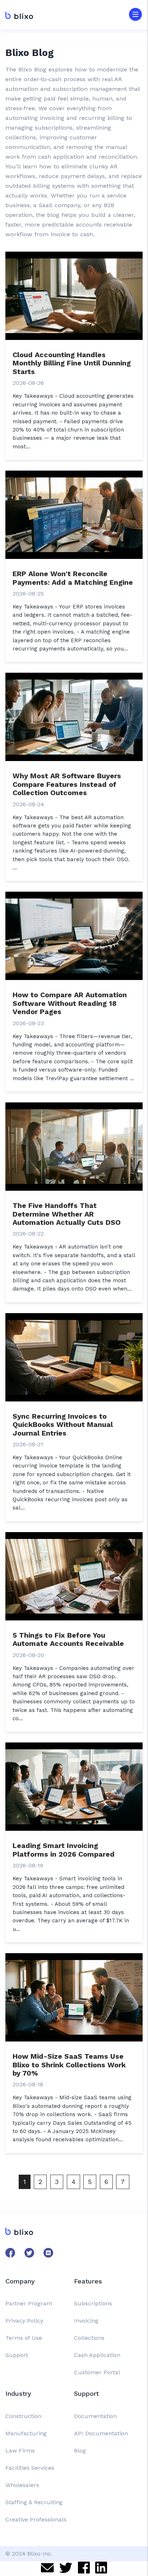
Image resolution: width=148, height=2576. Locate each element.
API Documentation (101, 2433)
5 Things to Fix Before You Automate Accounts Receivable (68, 1639)
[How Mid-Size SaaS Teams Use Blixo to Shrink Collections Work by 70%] (74, 1997)
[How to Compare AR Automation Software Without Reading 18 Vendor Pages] (74, 935)
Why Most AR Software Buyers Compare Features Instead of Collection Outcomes (67, 784)
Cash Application (97, 2355)
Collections (89, 2338)
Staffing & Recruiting (34, 2502)
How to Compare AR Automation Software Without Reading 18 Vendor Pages (70, 1003)
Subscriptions (93, 2303)
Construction (23, 2416)
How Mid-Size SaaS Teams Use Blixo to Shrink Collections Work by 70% (69, 2065)
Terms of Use (24, 2338)
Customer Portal (97, 2372)
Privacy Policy (24, 2321)
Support (17, 2355)
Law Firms (20, 2451)
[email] (47, 2569)
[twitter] (66, 2569)
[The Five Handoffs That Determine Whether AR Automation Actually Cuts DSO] (74, 1146)
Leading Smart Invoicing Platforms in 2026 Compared (64, 1850)
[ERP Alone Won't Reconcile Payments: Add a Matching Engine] (74, 514)
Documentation (95, 2416)
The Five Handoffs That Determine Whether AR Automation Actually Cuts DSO (67, 1214)
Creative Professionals (36, 2519)
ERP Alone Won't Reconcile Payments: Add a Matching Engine (73, 578)
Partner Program (29, 2303)
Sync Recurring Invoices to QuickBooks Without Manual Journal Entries (63, 1425)
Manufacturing (26, 2433)
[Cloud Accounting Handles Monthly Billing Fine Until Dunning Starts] (74, 295)
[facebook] (84, 2568)
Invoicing (86, 2321)
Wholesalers (22, 2485)
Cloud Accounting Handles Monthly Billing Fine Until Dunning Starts (72, 363)
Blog (80, 2451)
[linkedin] (101, 2568)
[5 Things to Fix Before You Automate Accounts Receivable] (74, 1575)
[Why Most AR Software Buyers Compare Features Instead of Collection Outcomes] (74, 716)
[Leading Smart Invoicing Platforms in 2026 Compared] (74, 1786)
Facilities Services (30, 2468)
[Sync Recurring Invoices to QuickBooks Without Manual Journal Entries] (74, 1356)
